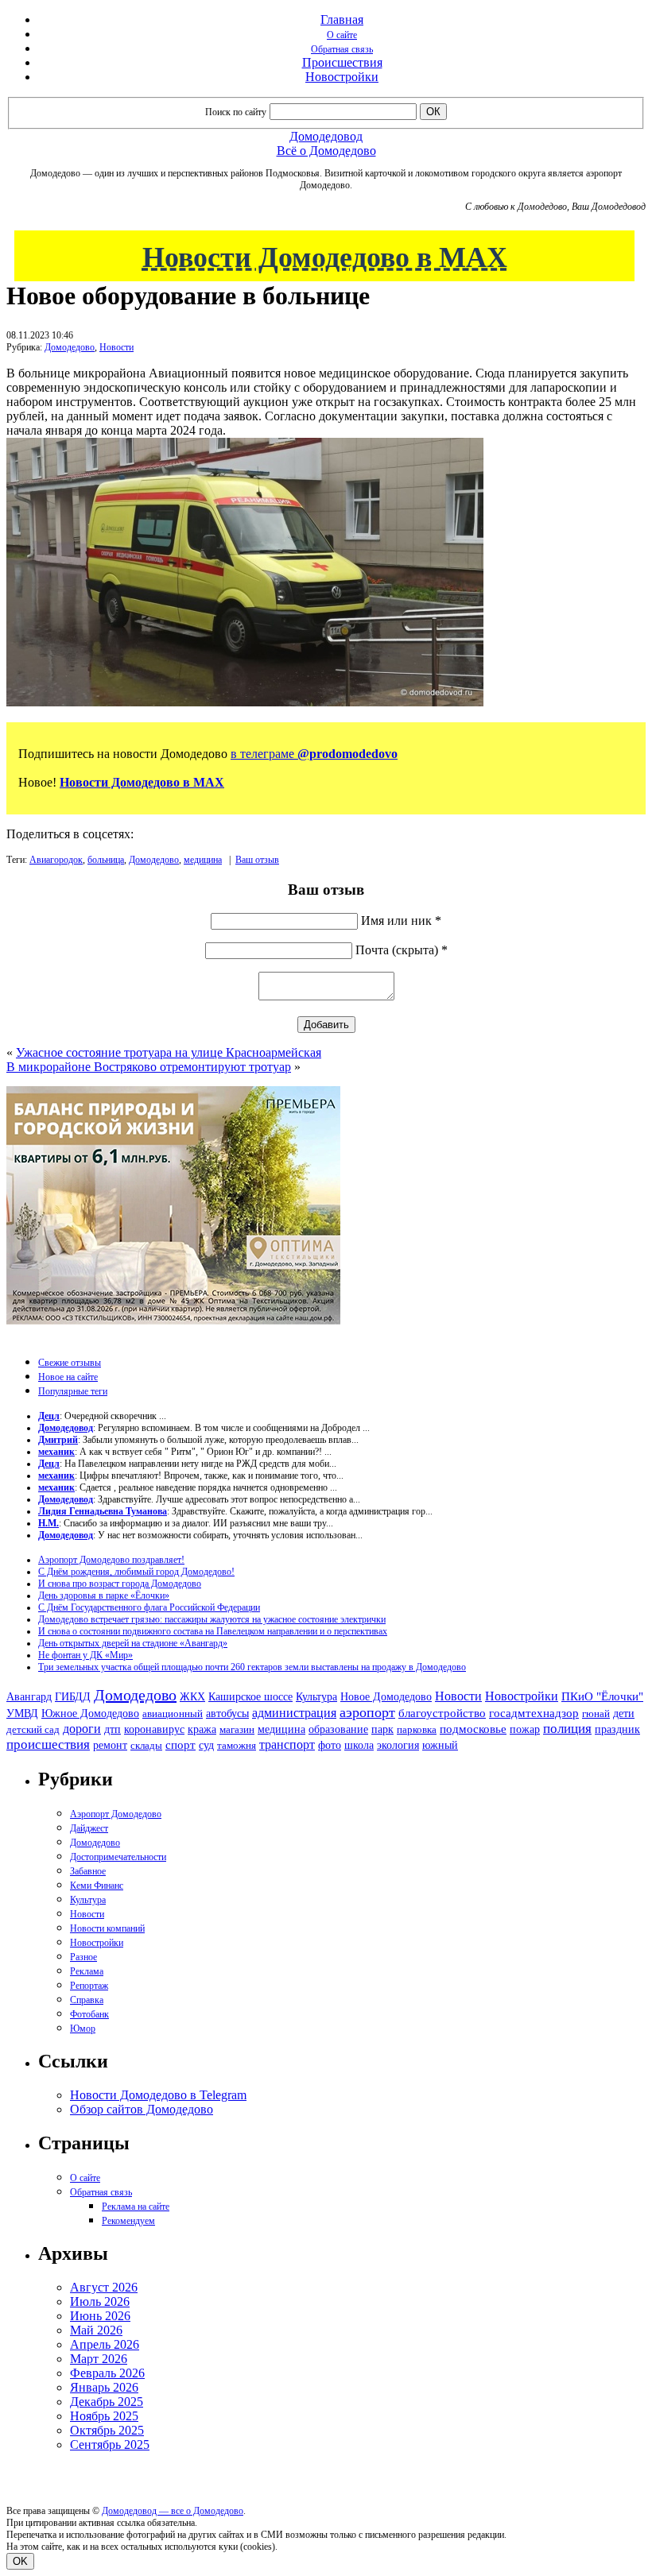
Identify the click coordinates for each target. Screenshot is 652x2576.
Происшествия (342, 62)
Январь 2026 (104, 2387)
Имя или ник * (401, 921)
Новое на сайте (68, 1377)
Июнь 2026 (100, 2316)
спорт (180, 1744)
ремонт (110, 1745)
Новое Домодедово (386, 1696)
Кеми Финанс (97, 1886)
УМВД (22, 1713)
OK (20, 2561)
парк (382, 1729)
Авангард (29, 1696)
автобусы (227, 1713)
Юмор (83, 2029)
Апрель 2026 (105, 2344)
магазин (237, 1729)
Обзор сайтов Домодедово (142, 2109)
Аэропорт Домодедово (116, 1814)
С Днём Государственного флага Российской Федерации (149, 1607)
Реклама (87, 1971)
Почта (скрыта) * (402, 950)
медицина (203, 860)
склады (146, 1745)
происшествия (48, 1744)
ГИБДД (73, 1697)
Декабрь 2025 (107, 2402)
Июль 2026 (100, 2301)
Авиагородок (56, 860)
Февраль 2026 (107, 2373)
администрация (294, 1713)
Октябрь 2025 (107, 2430)
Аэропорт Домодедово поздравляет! (111, 1560)
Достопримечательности (118, 1857)
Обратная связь (342, 49)
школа (359, 1745)
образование (338, 1729)
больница (106, 860)
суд (206, 1745)
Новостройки (342, 77)
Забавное (88, 1871)
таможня (237, 1745)
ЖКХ (192, 1696)
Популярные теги (73, 1391)
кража (202, 1729)
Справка (87, 2000)
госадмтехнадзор (534, 1713)
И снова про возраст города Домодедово (120, 1584)
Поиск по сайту (236, 112)
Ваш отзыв (257, 860)
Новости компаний (107, 1928)
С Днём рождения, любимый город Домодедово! (136, 1572)
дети (624, 1713)
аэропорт (367, 1712)
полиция (567, 1729)
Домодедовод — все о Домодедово (173, 2511)
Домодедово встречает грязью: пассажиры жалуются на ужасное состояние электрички (212, 1619)
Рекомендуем (128, 2221)
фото (330, 1745)
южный (440, 1745)
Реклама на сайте (136, 2207)
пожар (525, 1729)
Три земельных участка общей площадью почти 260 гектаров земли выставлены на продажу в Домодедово (252, 1667)
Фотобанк (89, 2014)
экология (398, 1745)
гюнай (596, 1713)
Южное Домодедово (90, 1713)
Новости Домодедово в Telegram (158, 2095)
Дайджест (89, 1828)
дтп (113, 1729)
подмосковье (473, 1729)
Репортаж (89, 1986)
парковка (417, 1729)
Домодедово (70, 347)
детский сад (33, 1729)
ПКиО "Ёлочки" (602, 1696)
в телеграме (314, 754)
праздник (617, 1729)
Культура (316, 1697)
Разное (83, 1957)
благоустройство (442, 1713)
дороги (82, 1729)
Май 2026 (96, 2330)
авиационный (173, 1713)
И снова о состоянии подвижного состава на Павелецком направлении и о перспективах (213, 1631)
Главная (342, 19)
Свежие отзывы (70, 1363)
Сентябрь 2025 (110, 2444)
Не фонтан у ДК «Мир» (85, 1655)
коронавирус (154, 1729)
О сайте (342, 35)
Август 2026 (104, 2287)
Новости (116, 347)
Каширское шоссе (250, 1696)
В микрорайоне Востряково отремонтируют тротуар (149, 1067)
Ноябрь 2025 (104, 2416)
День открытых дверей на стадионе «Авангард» (133, 1643)
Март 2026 (99, 2359)
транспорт (287, 1744)
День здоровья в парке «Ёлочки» (104, 1595)
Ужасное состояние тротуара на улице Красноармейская (169, 1052)
